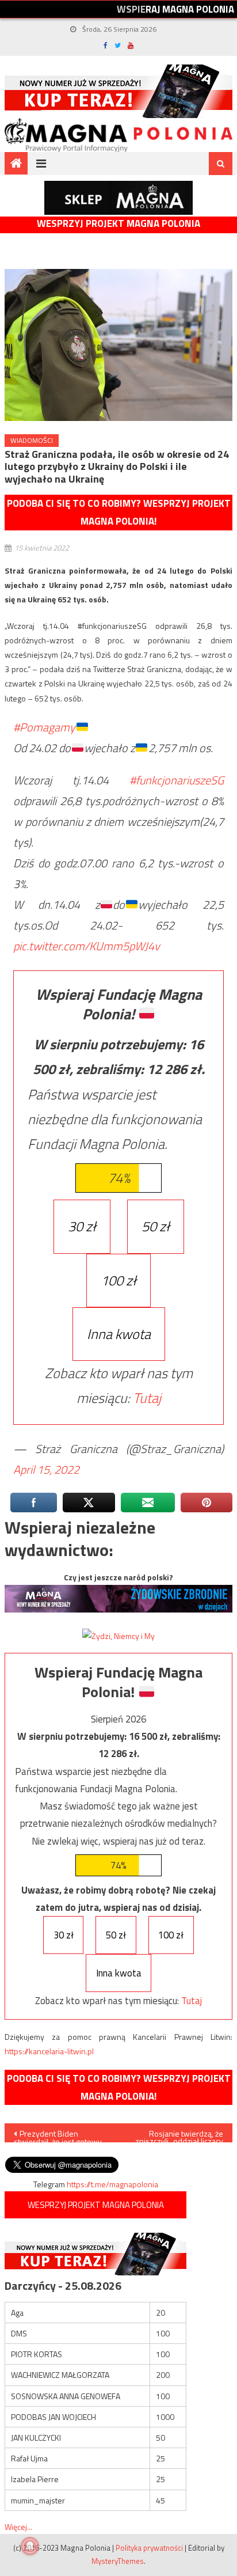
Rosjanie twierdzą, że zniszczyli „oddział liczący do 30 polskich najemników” (179, 2135)
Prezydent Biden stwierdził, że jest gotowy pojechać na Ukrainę (58, 2135)
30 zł (82, 1226)
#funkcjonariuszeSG (177, 780)
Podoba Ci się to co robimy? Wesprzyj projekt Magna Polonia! (119, 512)
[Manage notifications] (30, 2546)
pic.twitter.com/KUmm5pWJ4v (87, 946)
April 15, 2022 (46, 1469)
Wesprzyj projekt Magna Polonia (118, 224)
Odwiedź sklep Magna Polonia (118, 198)
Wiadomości (32, 440)
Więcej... (18, 2527)
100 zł (118, 1280)
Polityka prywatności (149, 2548)
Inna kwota (119, 1334)
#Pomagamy (44, 727)
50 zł (156, 1226)
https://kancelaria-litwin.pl (49, 2051)
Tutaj (147, 1398)
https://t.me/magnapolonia (112, 2184)
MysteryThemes (118, 2561)
